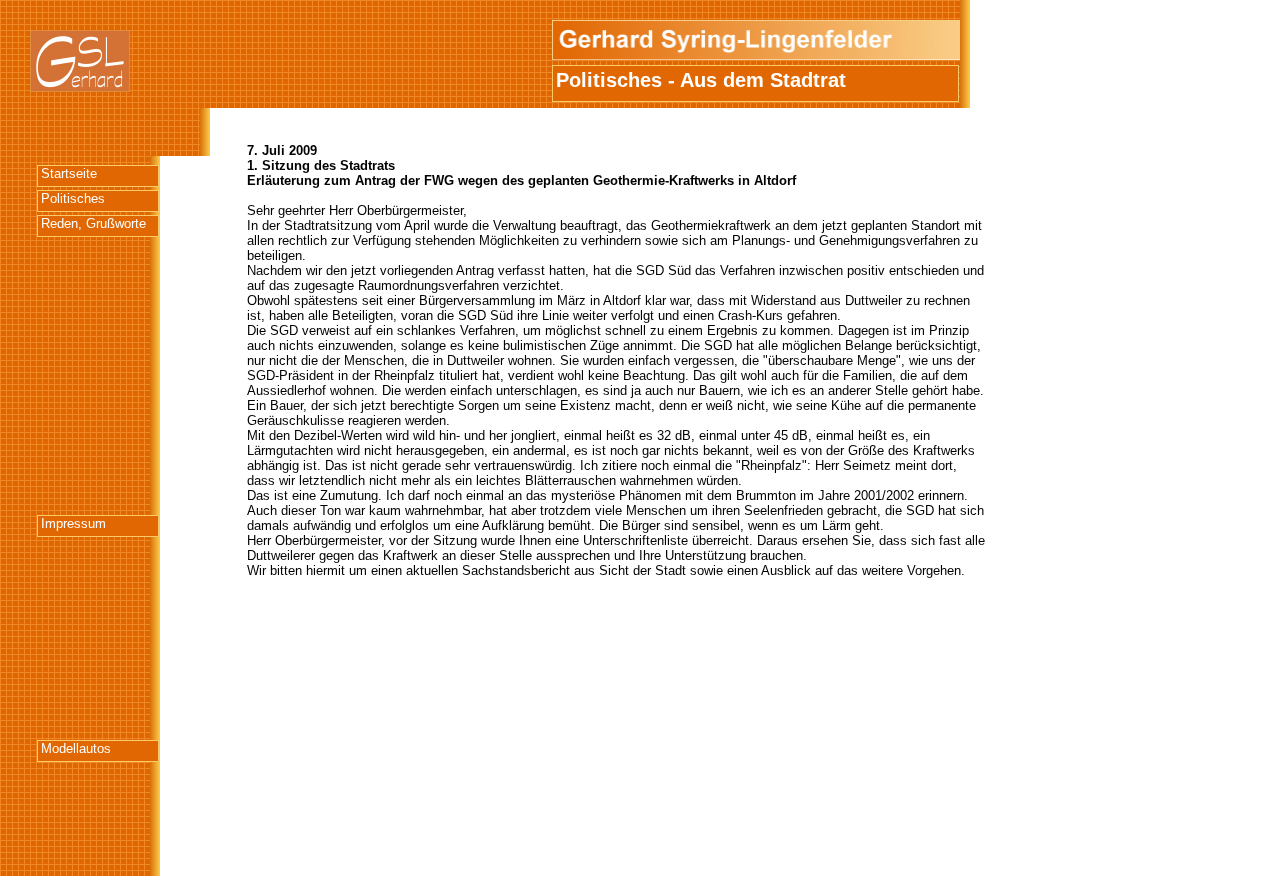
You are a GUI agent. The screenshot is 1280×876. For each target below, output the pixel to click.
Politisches (73, 198)
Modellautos (76, 748)
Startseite (69, 173)
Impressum (73, 523)
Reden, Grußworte (93, 223)
